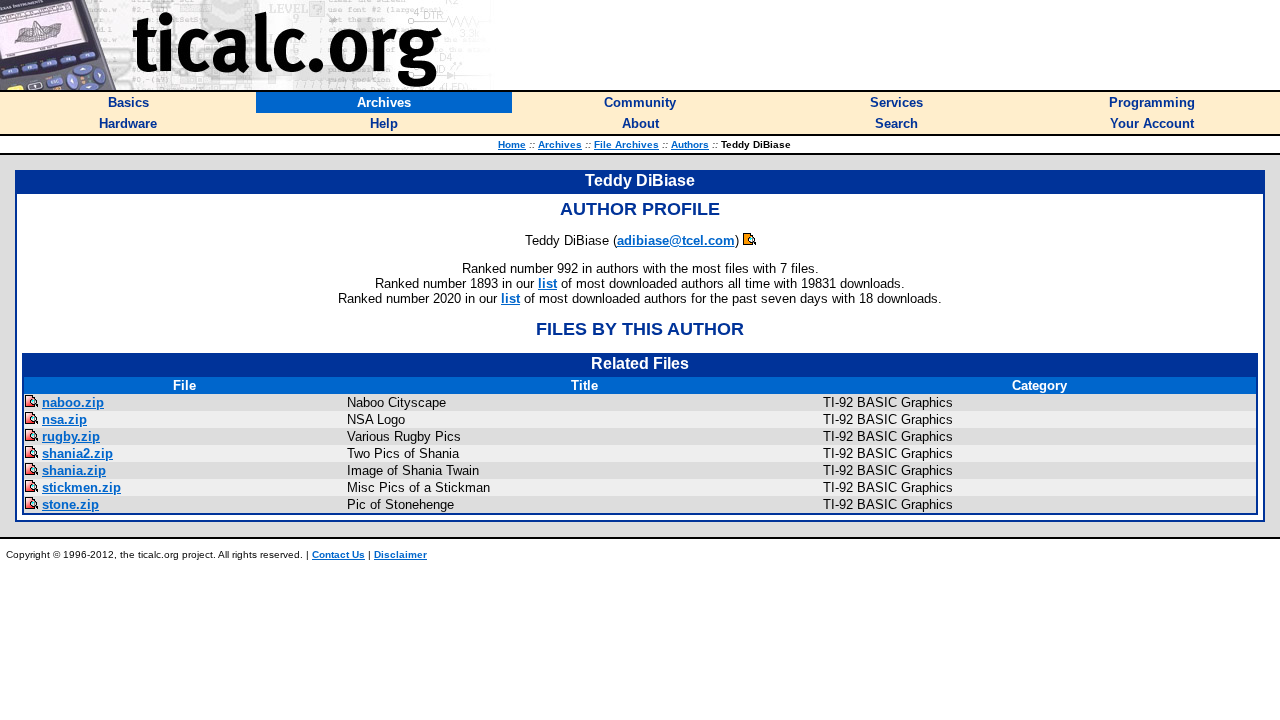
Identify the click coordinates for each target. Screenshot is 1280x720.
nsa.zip (64, 419)
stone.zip (70, 504)
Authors (690, 144)
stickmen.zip (81, 487)
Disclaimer (400, 554)
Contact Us (338, 554)
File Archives (626, 144)
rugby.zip (71, 436)
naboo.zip (73, 402)
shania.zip (74, 470)
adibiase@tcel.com (676, 240)
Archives (560, 144)
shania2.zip (77, 453)
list (547, 283)
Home (512, 144)
